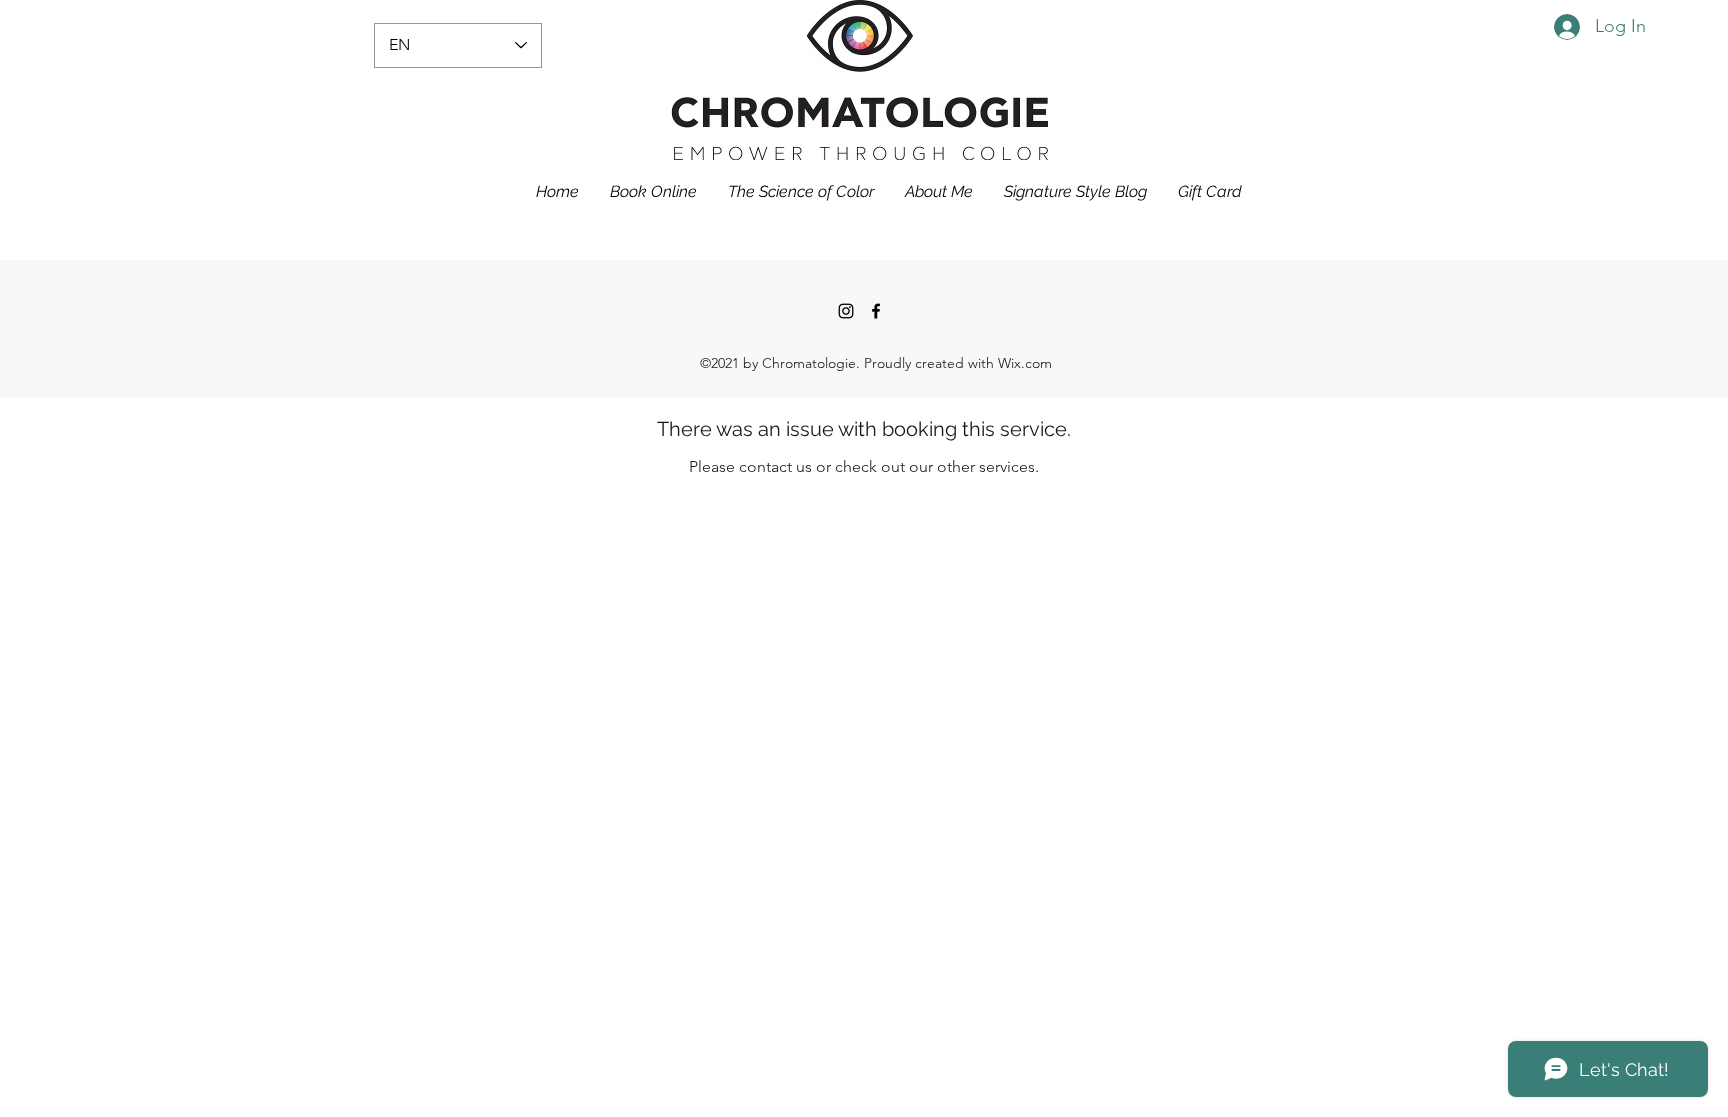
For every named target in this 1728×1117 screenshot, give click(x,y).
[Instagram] (846, 311)
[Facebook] (876, 311)
